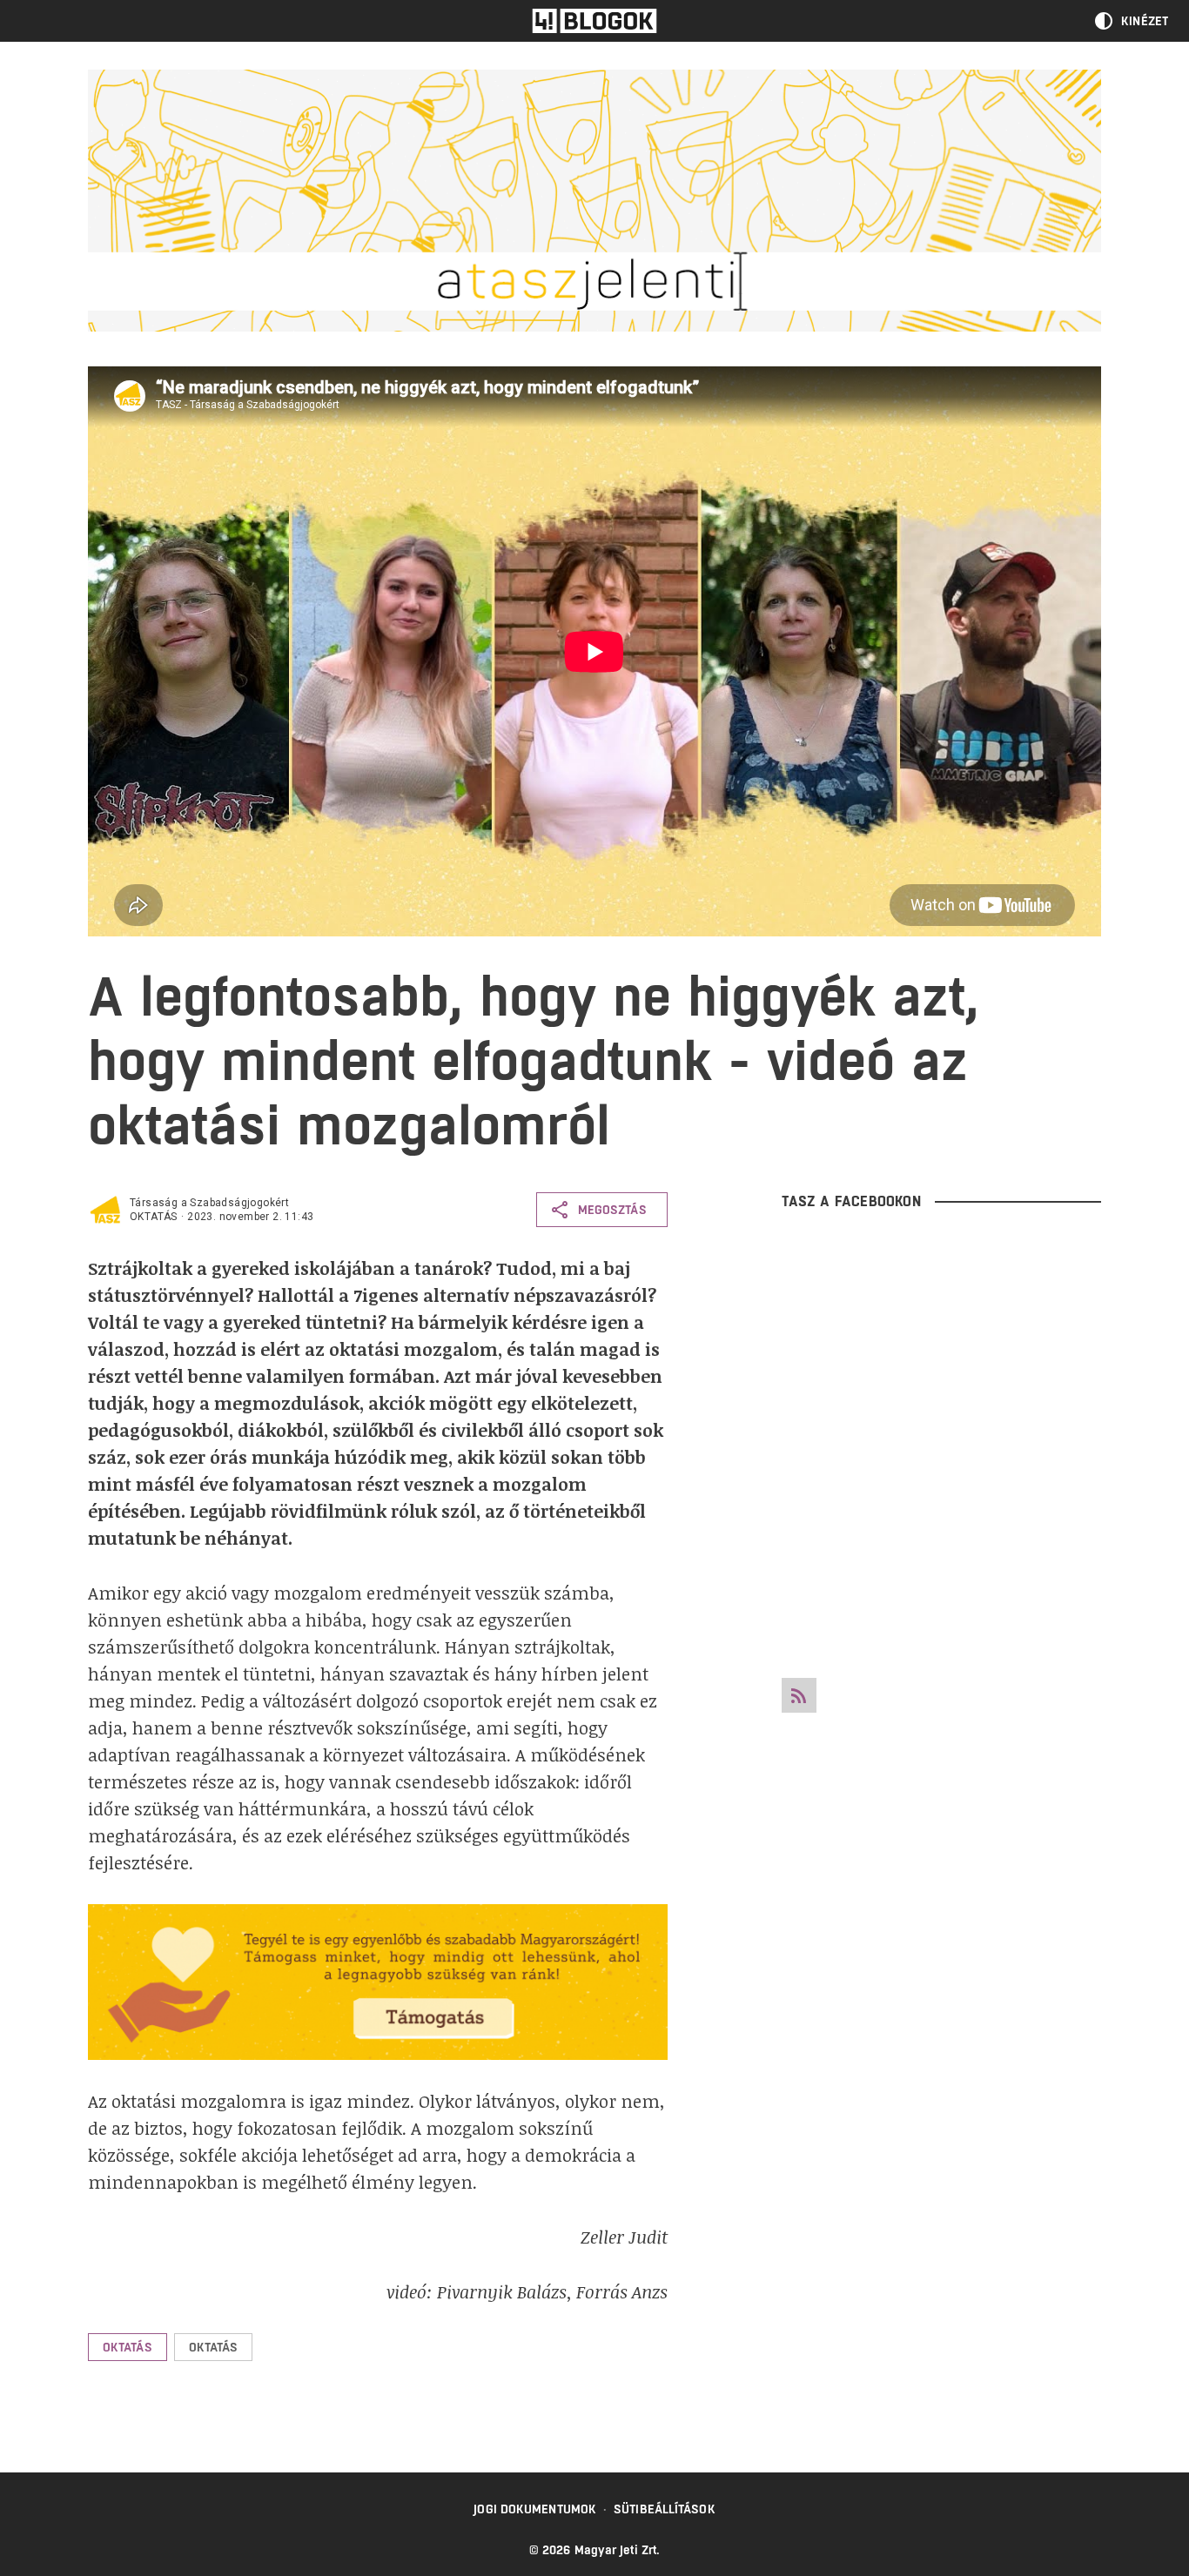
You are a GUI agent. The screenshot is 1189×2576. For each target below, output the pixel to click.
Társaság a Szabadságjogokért (209, 1203)
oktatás (154, 1217)
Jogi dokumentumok (535, 2509)
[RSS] (799, 1695)
